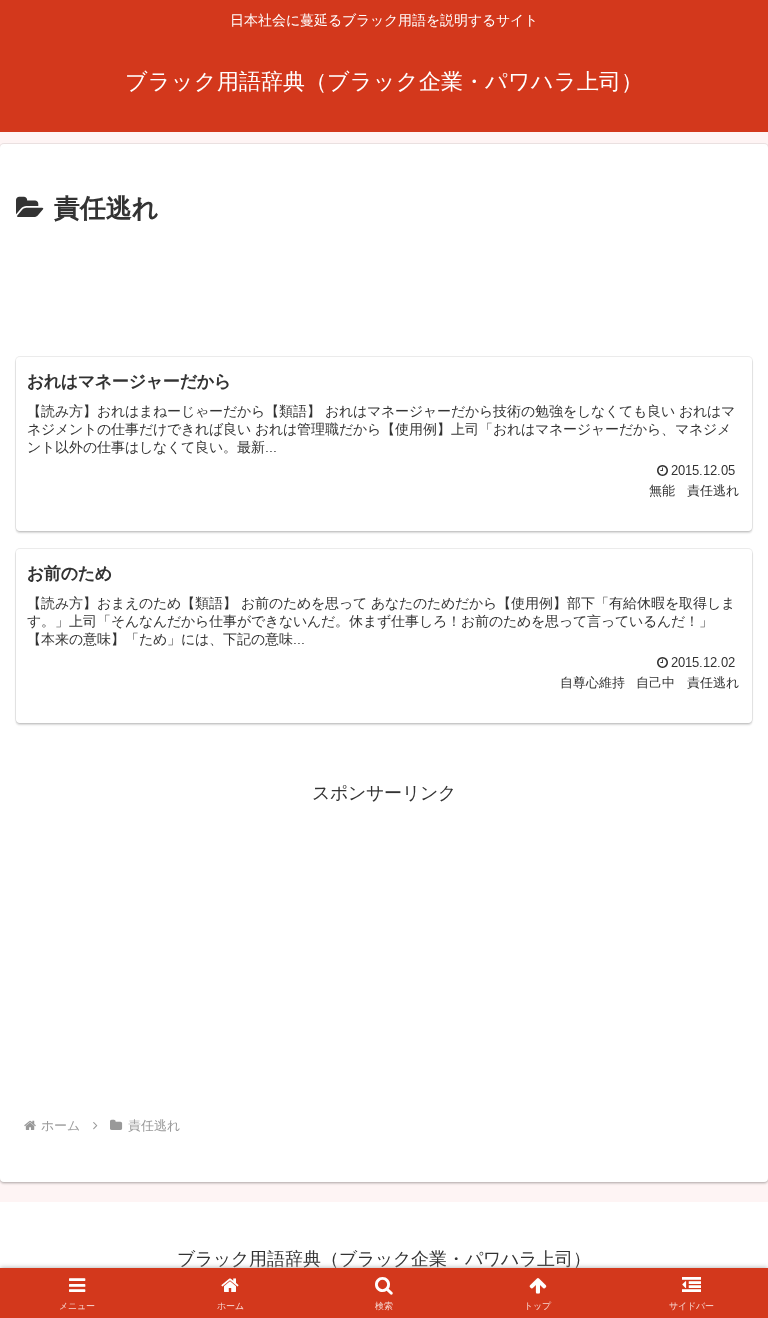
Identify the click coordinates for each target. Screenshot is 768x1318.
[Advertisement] (384, 286)
